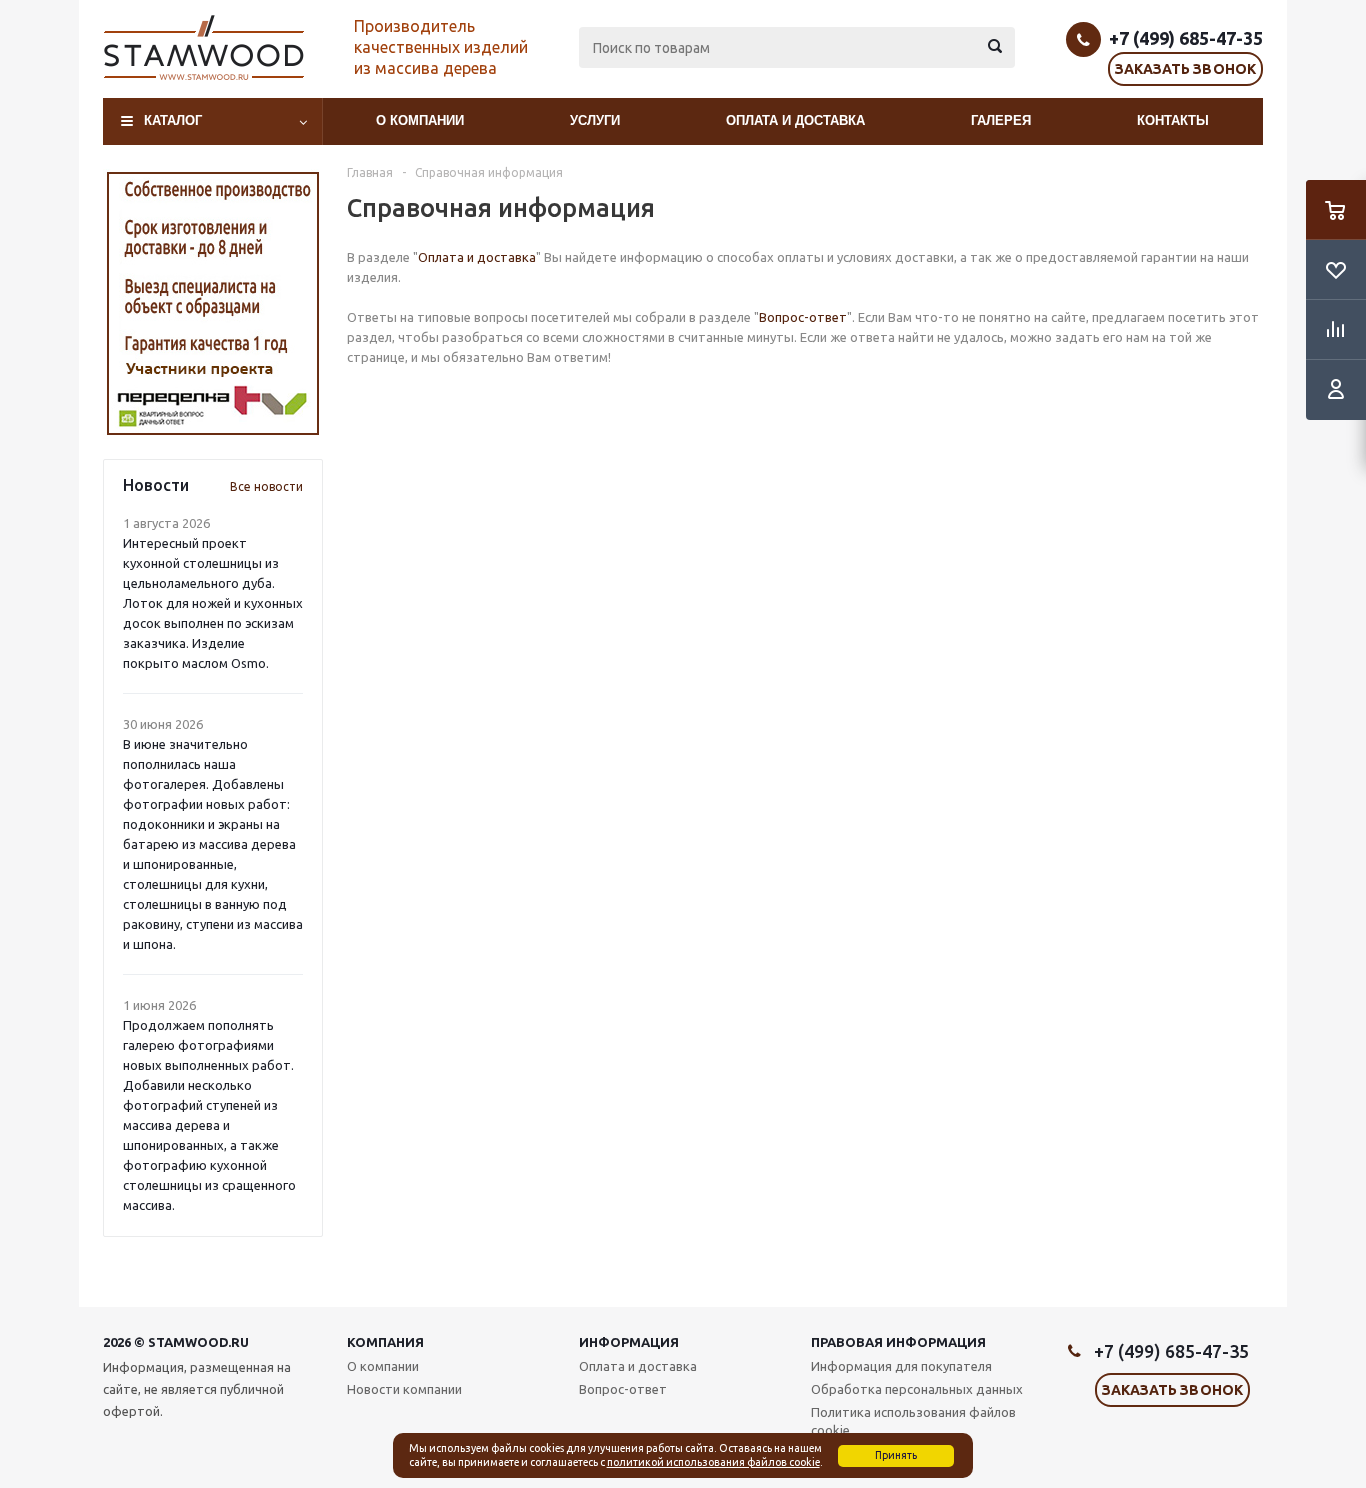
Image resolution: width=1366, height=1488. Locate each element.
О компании (420, 120)
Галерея (1001, 120)
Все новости (266, 486)
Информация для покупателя (901, 1366)
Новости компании (404, 1389)
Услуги (595, 120)
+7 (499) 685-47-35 (1186, 38)
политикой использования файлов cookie (713, 1462)
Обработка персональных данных (917, 1389)
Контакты (1173, 120)
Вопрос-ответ (803, 317)
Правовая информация (898, 1342)
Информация (629, 1342)
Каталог (173, 120)
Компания (385, 1342)
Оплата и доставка (795, 120)
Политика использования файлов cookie (913, 1421)
